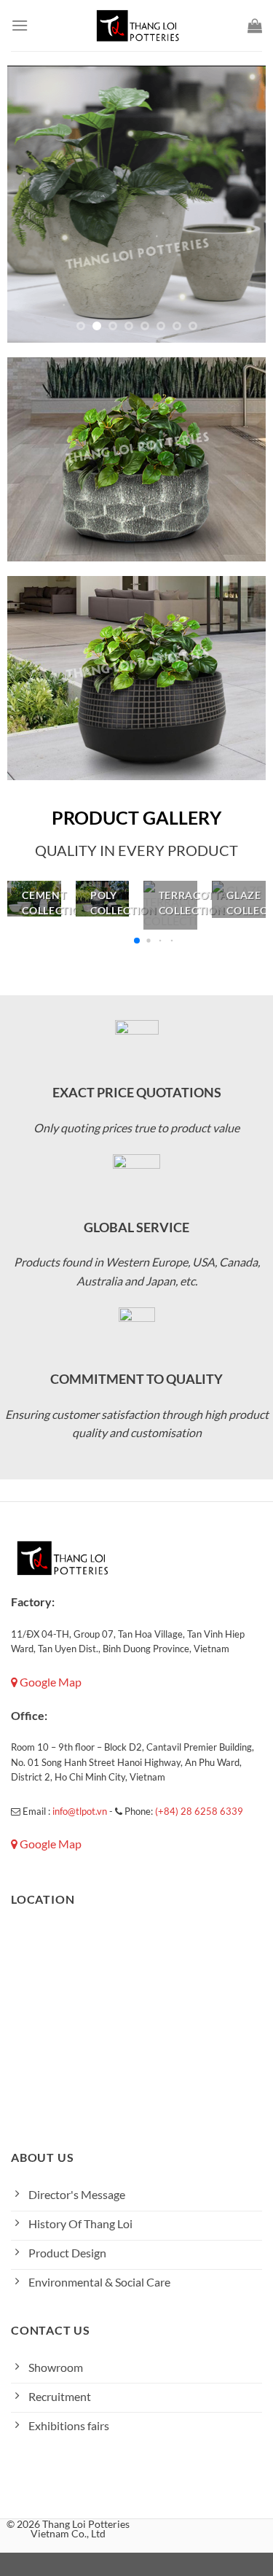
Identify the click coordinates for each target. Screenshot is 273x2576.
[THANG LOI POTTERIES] (137, 26)
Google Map (50, 1682)
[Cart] (255, 26)
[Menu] (20, 25)
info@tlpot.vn (80, 1811)
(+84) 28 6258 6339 (199, 1811)
